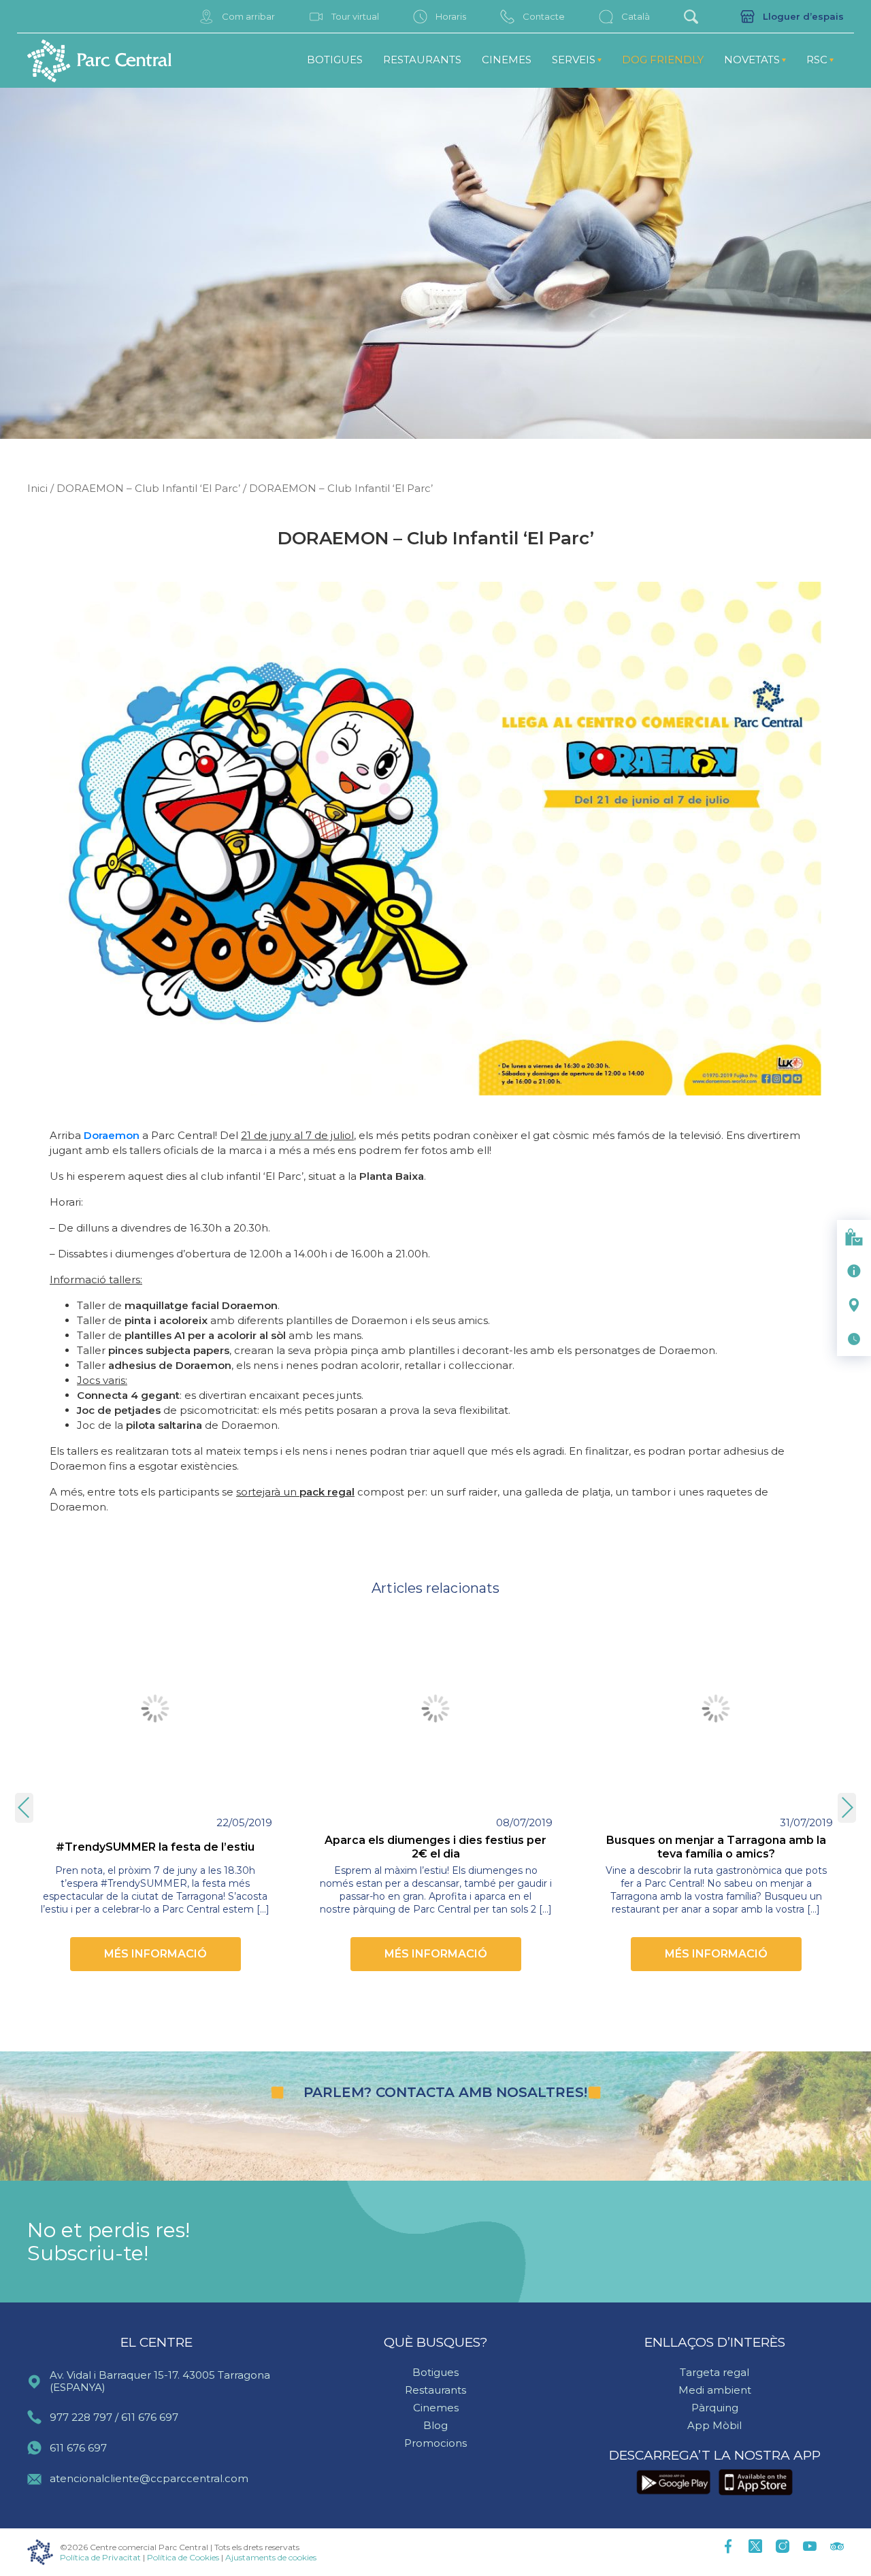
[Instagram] (783, 2547)
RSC (817, 60)
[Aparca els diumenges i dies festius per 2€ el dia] (435, 1708)
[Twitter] (755, 2547)
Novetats (752, 60)
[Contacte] (854, 1271)
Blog (435, 2425)
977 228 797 (81, 2417)
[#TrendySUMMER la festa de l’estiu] (155, 1708)
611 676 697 (150, 2417)
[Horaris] (854, 1339)
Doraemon (112, 1135)
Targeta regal (714, 2372)
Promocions (435, 2443)
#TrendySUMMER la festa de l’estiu (155, 1847)
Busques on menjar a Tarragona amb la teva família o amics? (716, 1847)
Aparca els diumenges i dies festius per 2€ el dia (435, 1847)
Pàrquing (715, 2408)
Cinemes (507, 60)
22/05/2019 (244, 1822)
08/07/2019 (524, 1822)
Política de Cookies (183, 2557)
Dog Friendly (663, 60)
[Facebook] (728, 2547)
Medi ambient (715, 2390)
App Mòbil (714, 2425)
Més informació (155, 1954)
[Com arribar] (854, 1305)
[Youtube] (810, 2547)
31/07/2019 (806, 1822)
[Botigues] (854, 1237)
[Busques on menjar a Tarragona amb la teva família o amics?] (716, 1708)
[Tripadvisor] (837, 2547)
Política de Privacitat (100, 2557)
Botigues (335, 60)
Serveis (574, 60)
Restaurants (422, 60)
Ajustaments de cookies (271, 2557)
